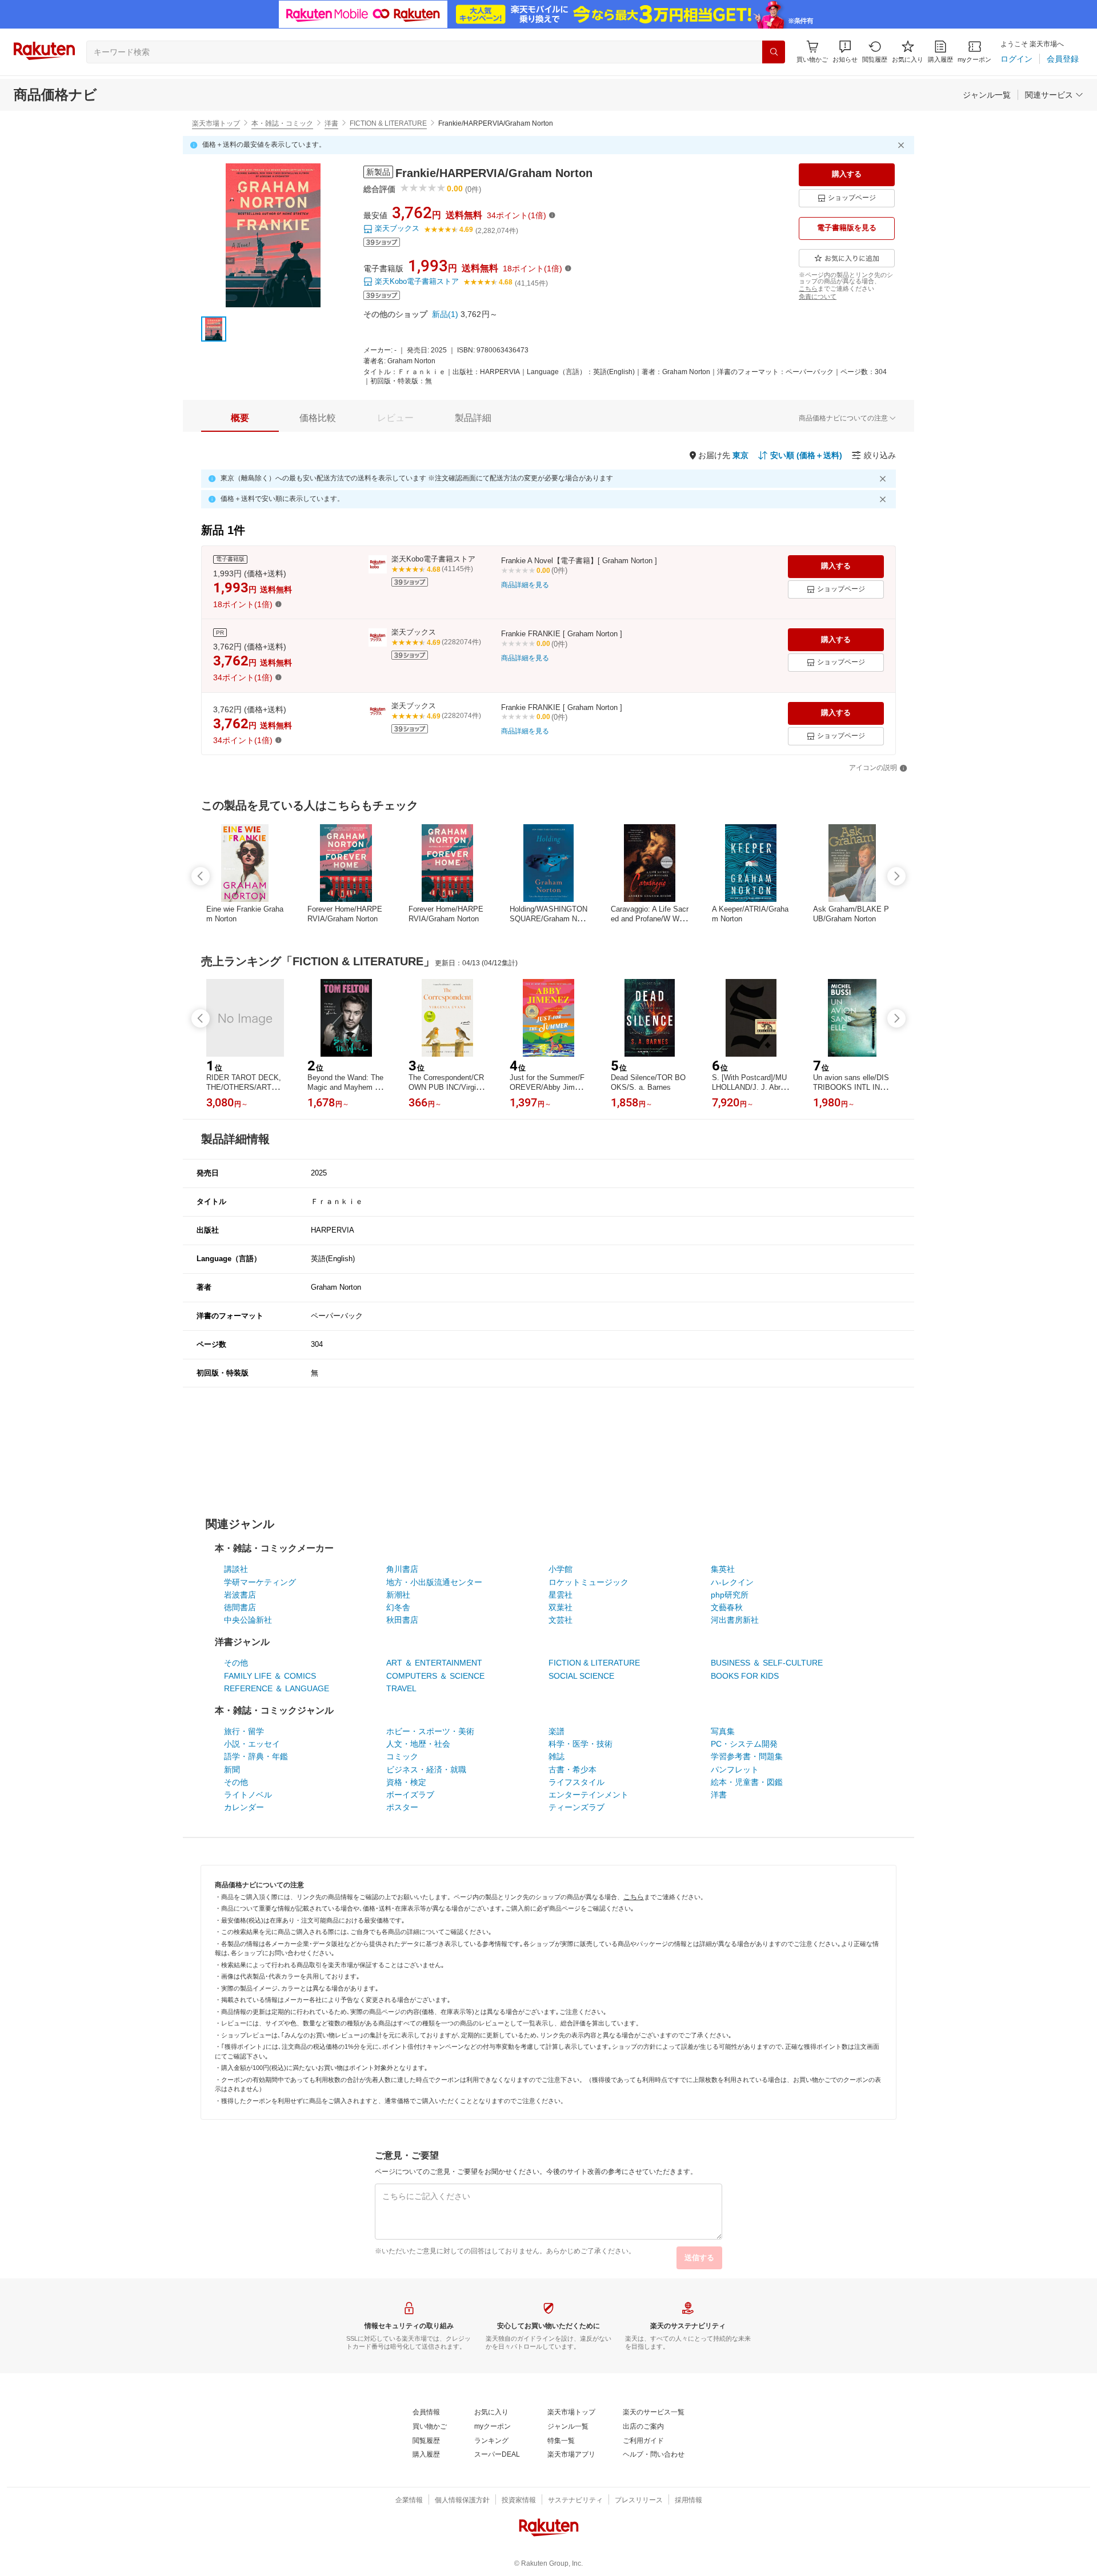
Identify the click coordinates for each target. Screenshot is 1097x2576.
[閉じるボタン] (903, 145)
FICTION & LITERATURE (388, 123)
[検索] (774, 52)
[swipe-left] (201, 876)
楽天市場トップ (216, 123)
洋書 (331, 123)
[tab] (240, 418)
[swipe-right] (896, 876)
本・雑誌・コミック (282, 123)
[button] (845, 52)
